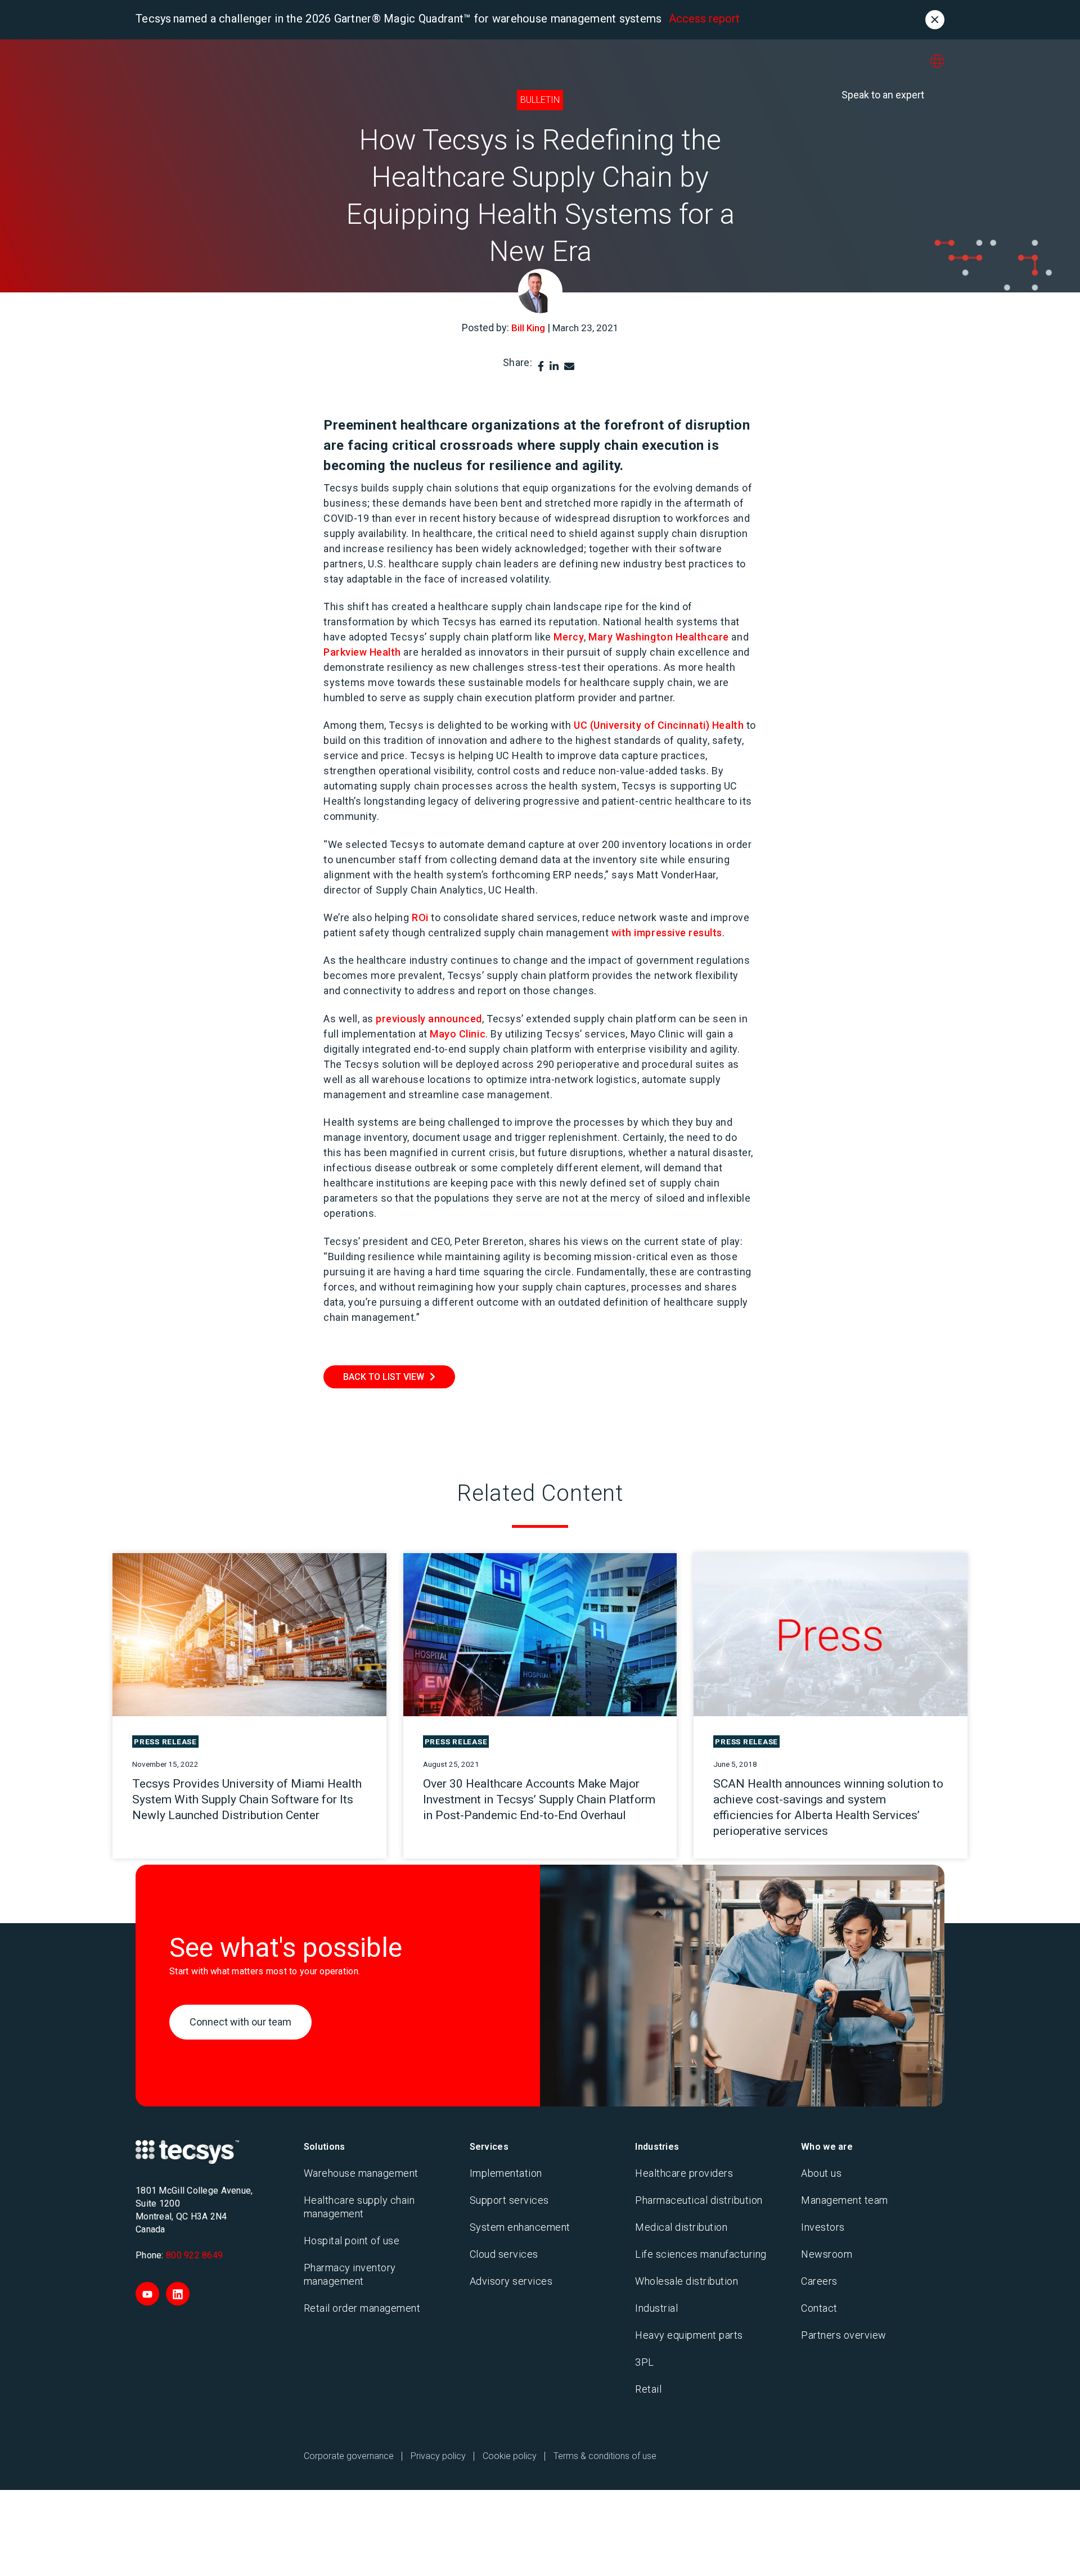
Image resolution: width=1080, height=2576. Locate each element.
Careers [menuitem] (819, 2281)
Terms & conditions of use (605, 2456)
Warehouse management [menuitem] (361, 2173)
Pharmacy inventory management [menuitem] (350, 2274)
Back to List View (384, 1377)
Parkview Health (362, 652)
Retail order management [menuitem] (362, 2308)
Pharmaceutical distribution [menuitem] (699, 2200)
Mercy (569, 637)
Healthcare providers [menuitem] (684, 2173)
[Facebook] (541, 366)
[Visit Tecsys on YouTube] (147, 2294)
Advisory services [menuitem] (511, 2281)
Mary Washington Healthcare (659, 637)
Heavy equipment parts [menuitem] (689, 2335)
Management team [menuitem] (845, 2200)
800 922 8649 (194, 2255)
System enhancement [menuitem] (520, 2227)
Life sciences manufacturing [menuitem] (701, 2254)
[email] (569, 366)
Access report (704, 19)
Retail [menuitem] (648, 2389)
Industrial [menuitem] (656, 2308)
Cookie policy (510, 2456)
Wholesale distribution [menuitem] (687, 2281)
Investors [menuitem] (823, 2227)
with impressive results (667, 933)
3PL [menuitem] (645, 2362)
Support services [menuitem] (509, 2200)
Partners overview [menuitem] (844, 2335)
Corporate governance (349, 2456)
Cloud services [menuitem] (504, 2254)
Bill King (528, 328)
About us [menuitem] (821, 2173)
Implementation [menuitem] (506, 2173)
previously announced (429, 1019)
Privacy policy (438, 2456)
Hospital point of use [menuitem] (352, 2241)
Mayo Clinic (458, 1034)
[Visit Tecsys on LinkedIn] (178, 2294)
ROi (420, 917)
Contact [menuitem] (819, 2308)
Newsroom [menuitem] (827, 2254)
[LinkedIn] (554, 366)
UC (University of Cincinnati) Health (659, 725)
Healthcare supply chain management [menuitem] (359, 2207)
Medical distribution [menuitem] (681, 2227)
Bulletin (540, 100)
